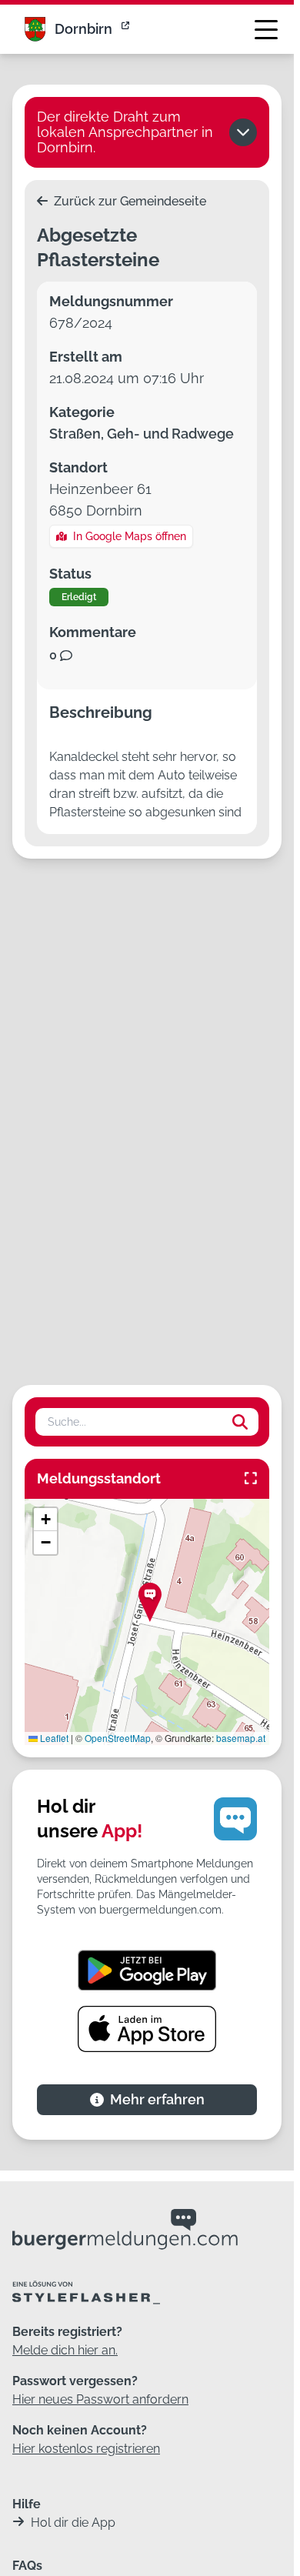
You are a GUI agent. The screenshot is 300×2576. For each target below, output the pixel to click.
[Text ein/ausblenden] (243, 132)
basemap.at (241, 1738)
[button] (150, 1602)
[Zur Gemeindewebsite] (127, 29)
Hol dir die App (73, 2523)
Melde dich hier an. (65, 2350)
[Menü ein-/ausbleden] (266, 29)
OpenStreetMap (118, 1738)
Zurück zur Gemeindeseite (128, 201)
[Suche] (240, 1422)
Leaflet (53, 1738)
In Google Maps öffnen (130, 536)
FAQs (27, 2566)
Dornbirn (83, 29)
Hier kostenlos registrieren (86, 2449)
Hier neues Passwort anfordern (100, 2399)
